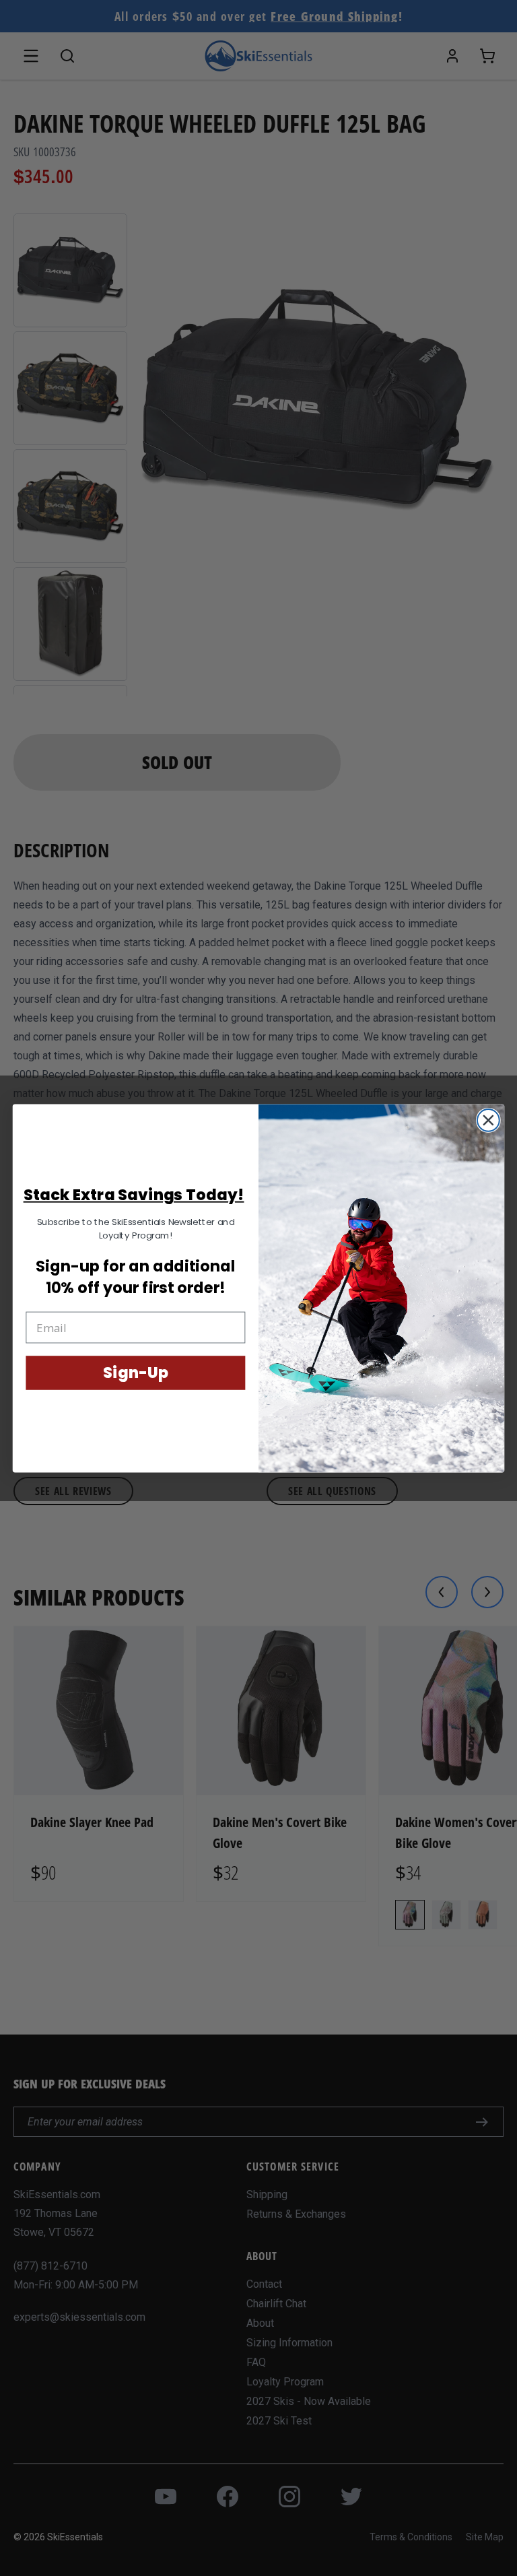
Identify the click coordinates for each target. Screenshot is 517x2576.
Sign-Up (135, 1373)
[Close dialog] (488, 1120)
